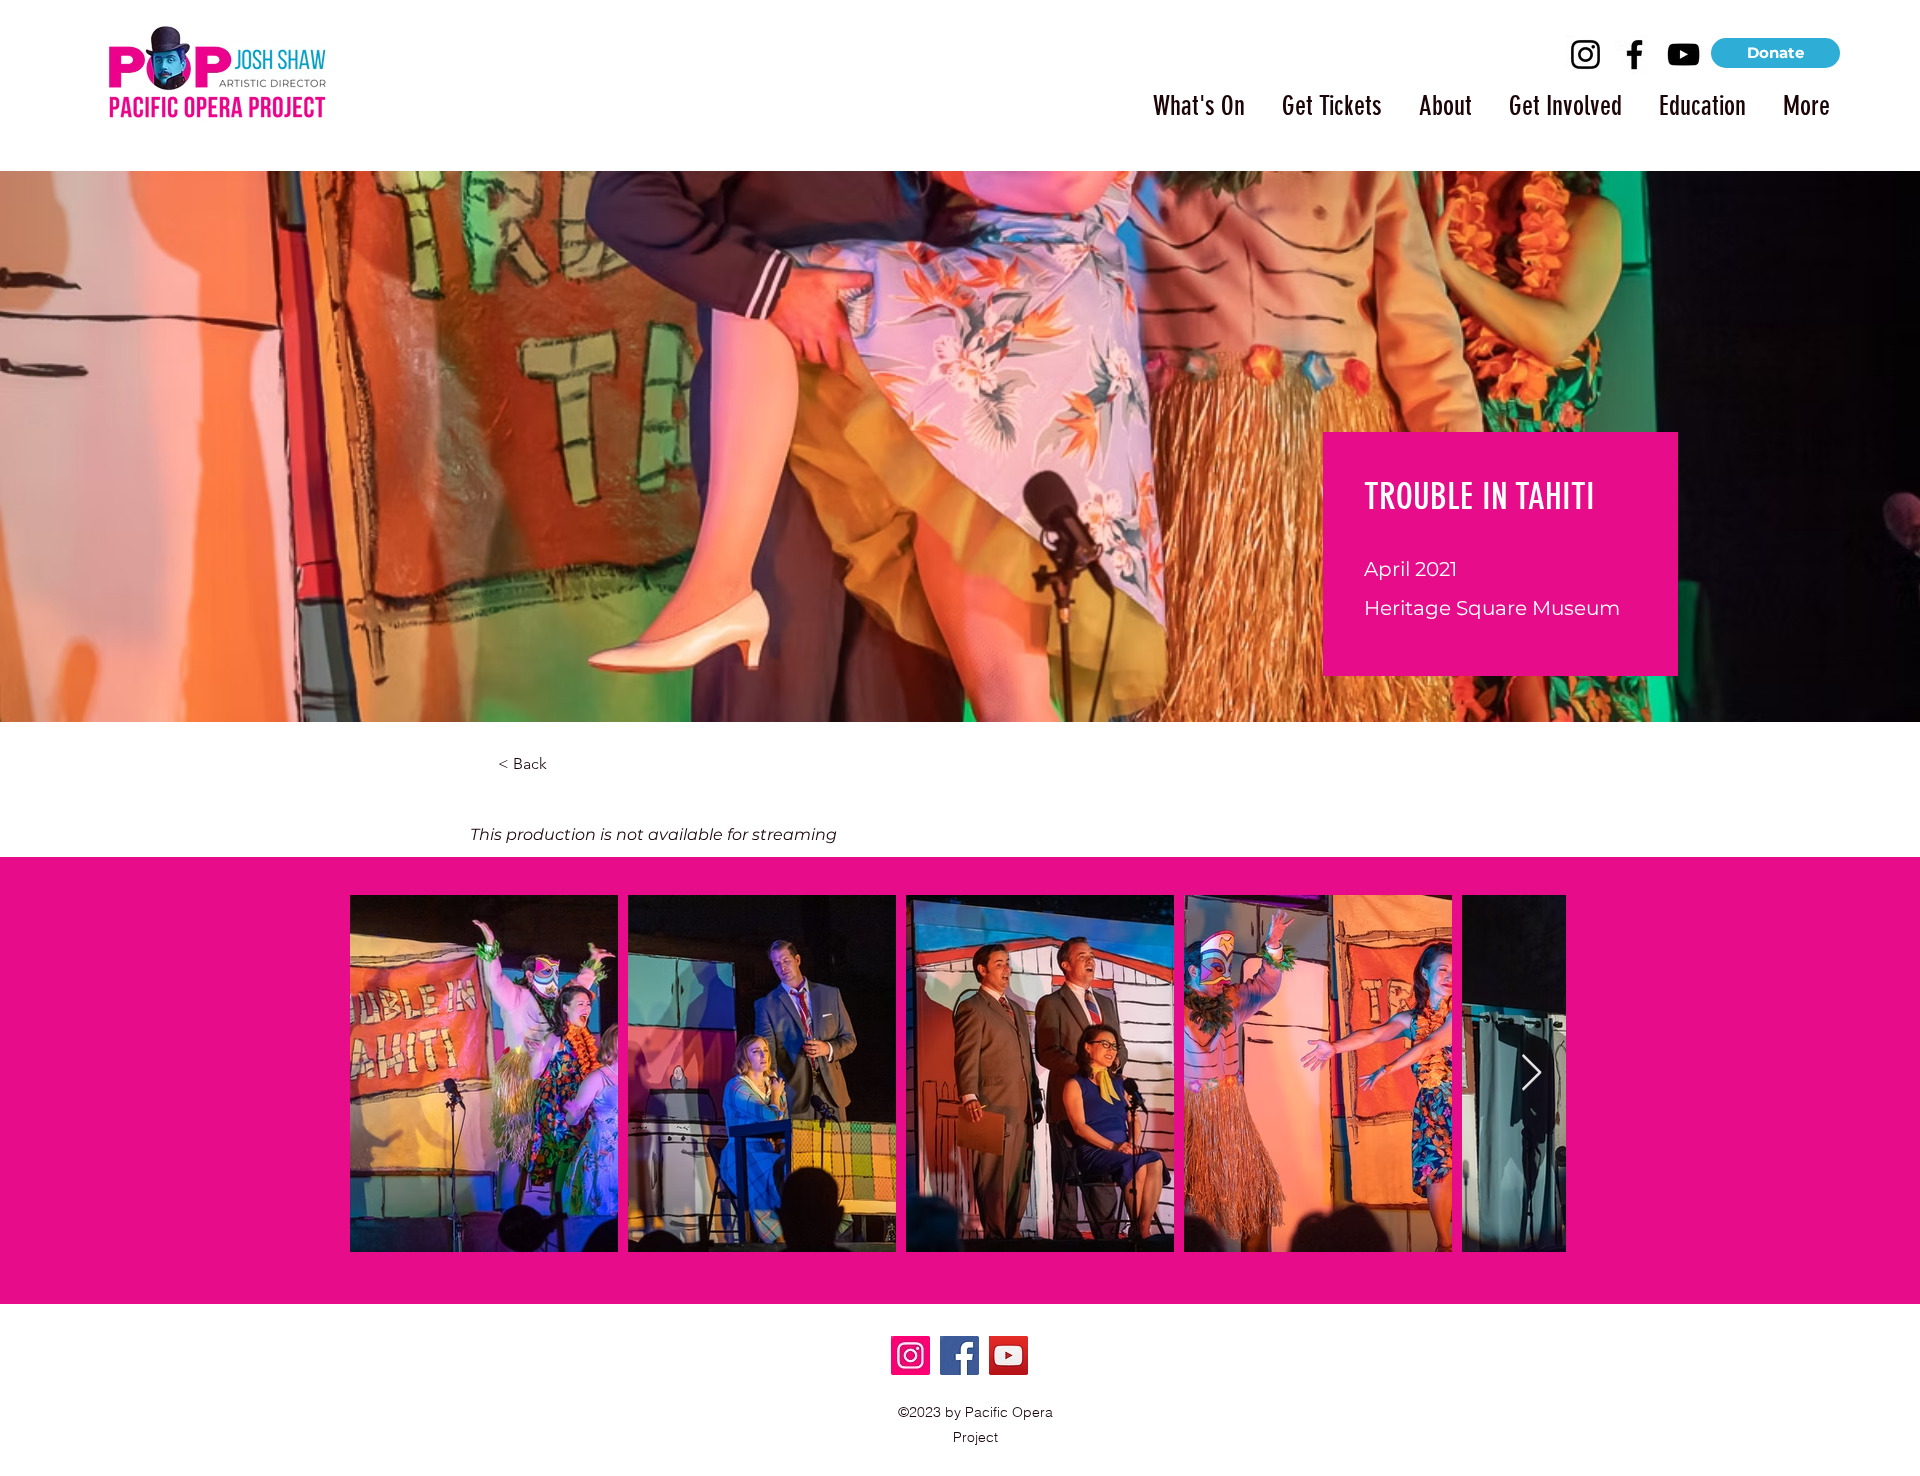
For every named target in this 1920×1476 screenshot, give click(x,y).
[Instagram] (1585, 54)
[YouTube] (1683, 54)
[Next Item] (1531, 1073)
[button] (1190, 97)
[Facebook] (1634, 54)
